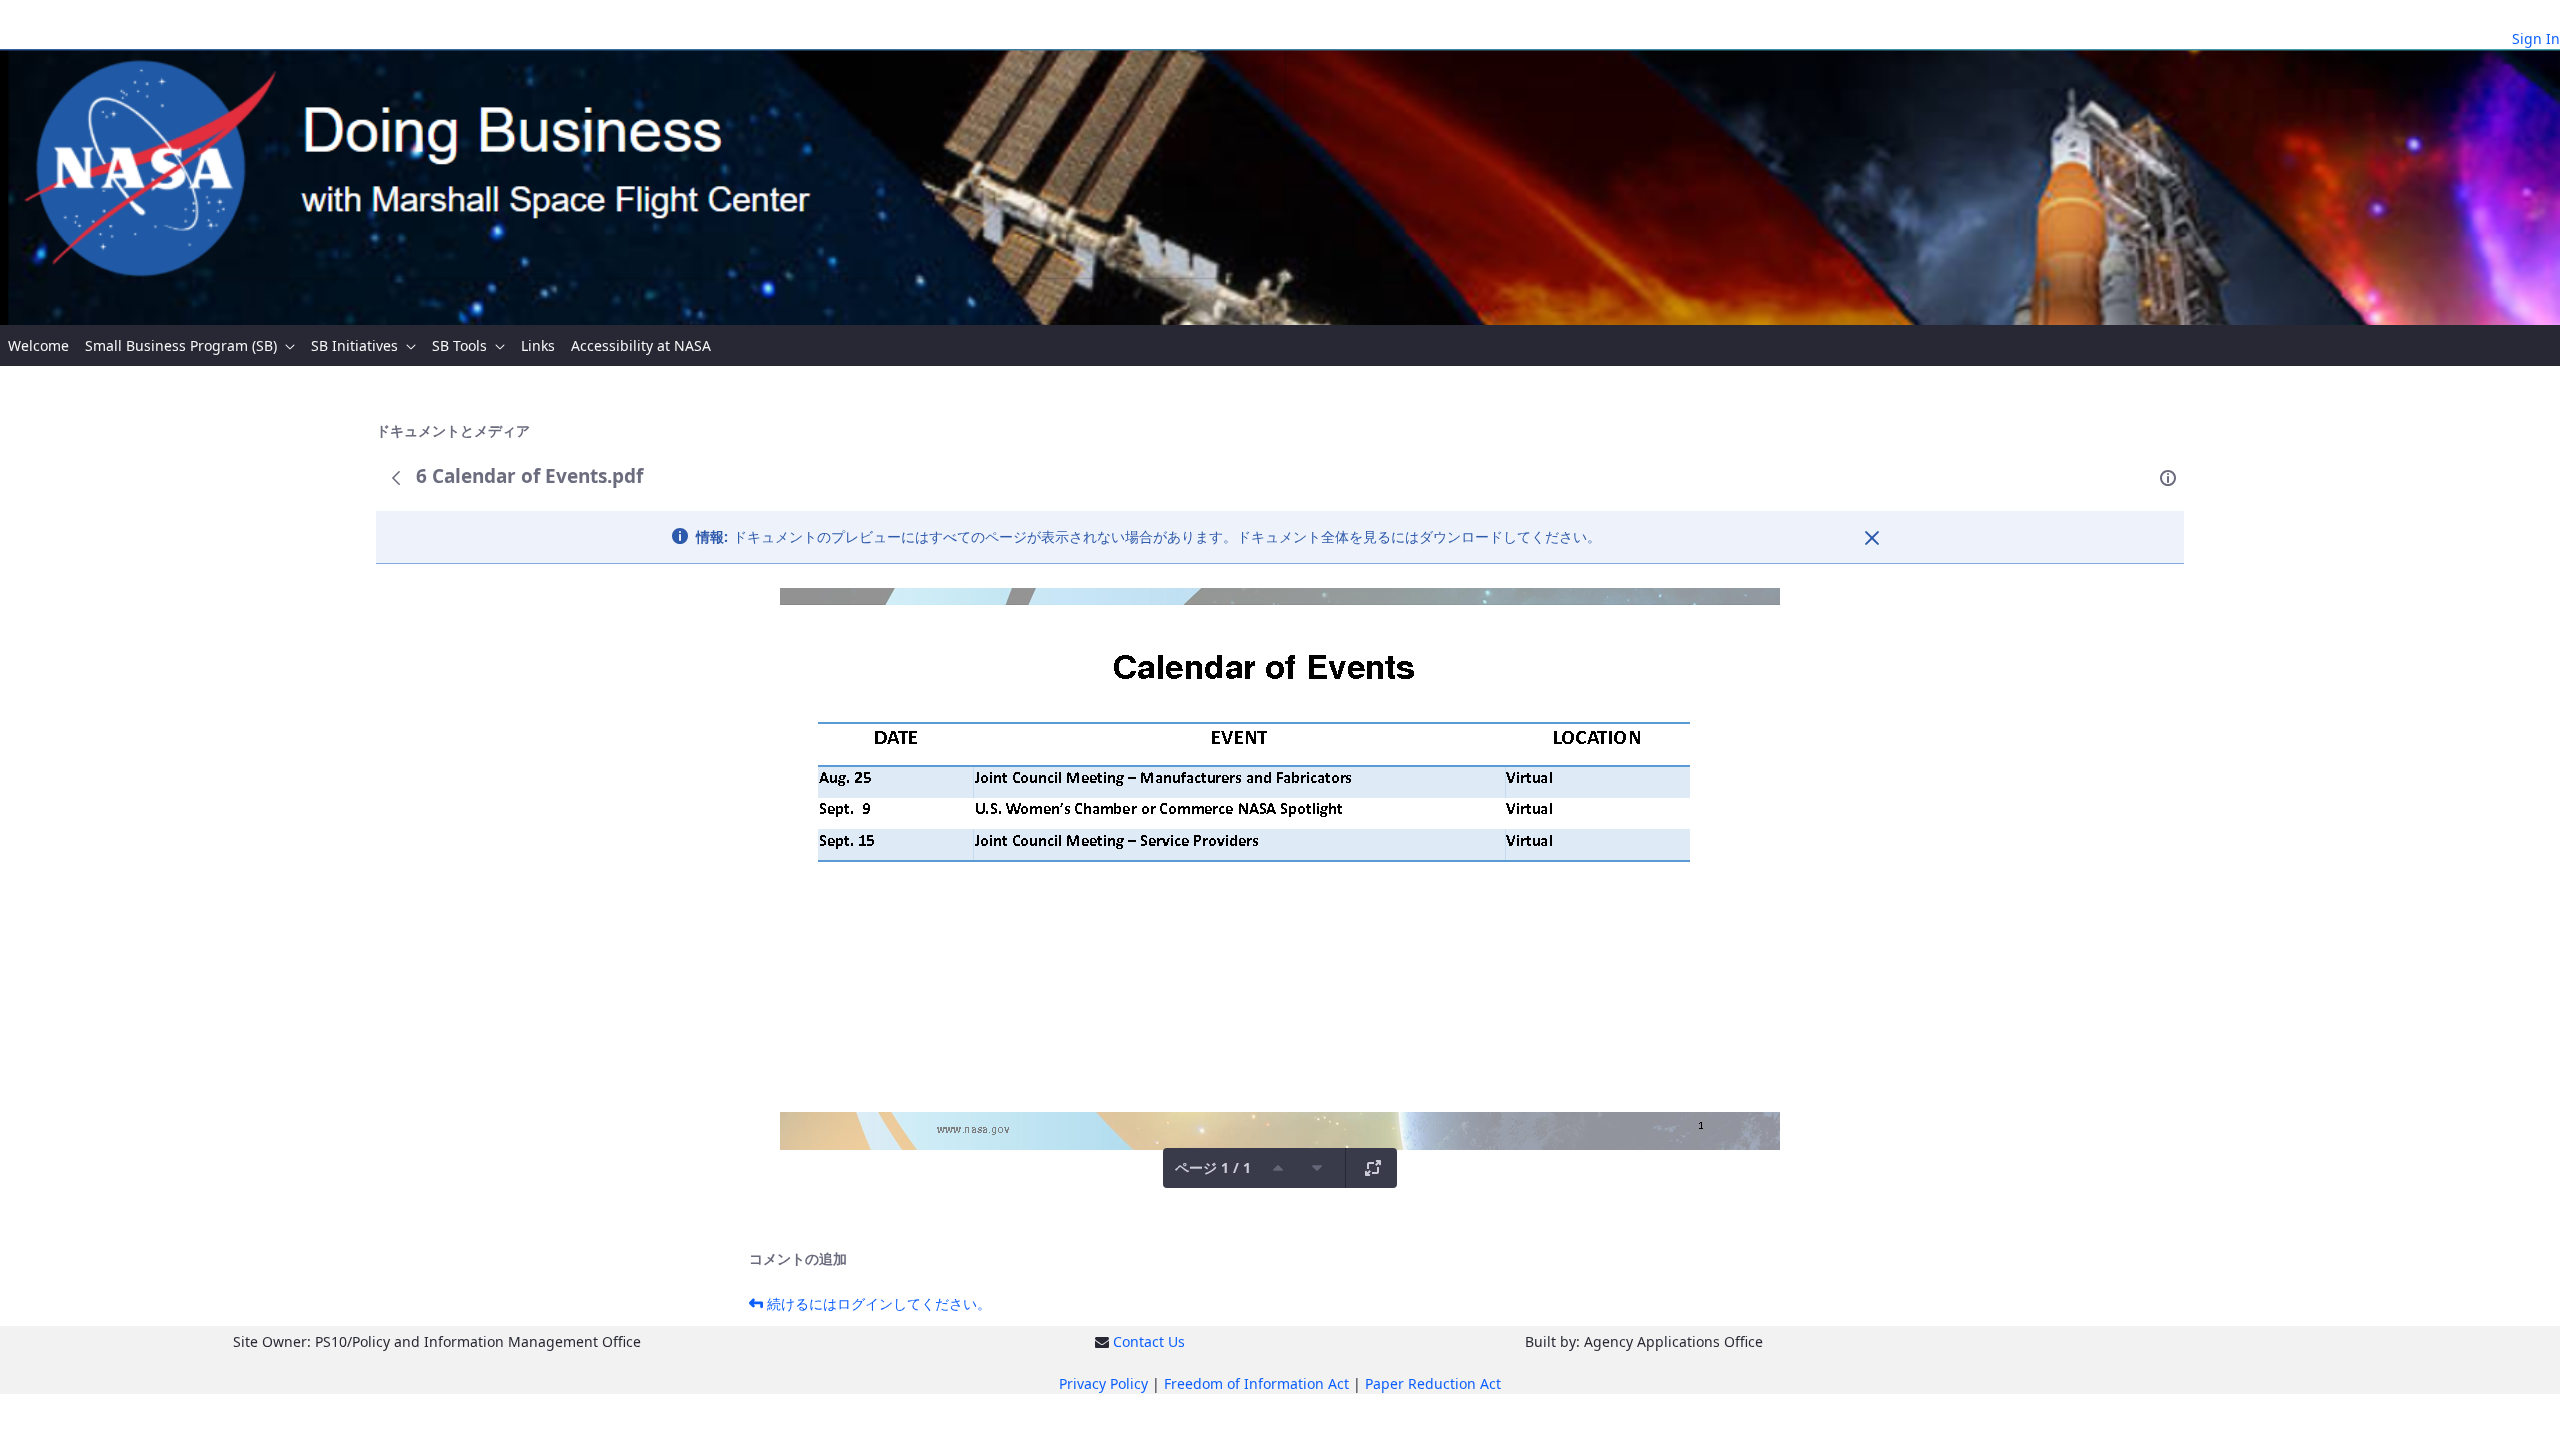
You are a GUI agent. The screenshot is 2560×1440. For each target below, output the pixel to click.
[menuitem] (38, 345)
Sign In (2536, 38)
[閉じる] (1872, 538)
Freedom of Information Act (1256, 1383)
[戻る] (396, 478)
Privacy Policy (1103, 1383)
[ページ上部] (1278, 1168)
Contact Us (1149, 1341)
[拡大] (1373, 1168)
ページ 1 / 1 (1213, 1167)
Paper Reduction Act (1433, 1383)
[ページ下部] (1317, 1168)
